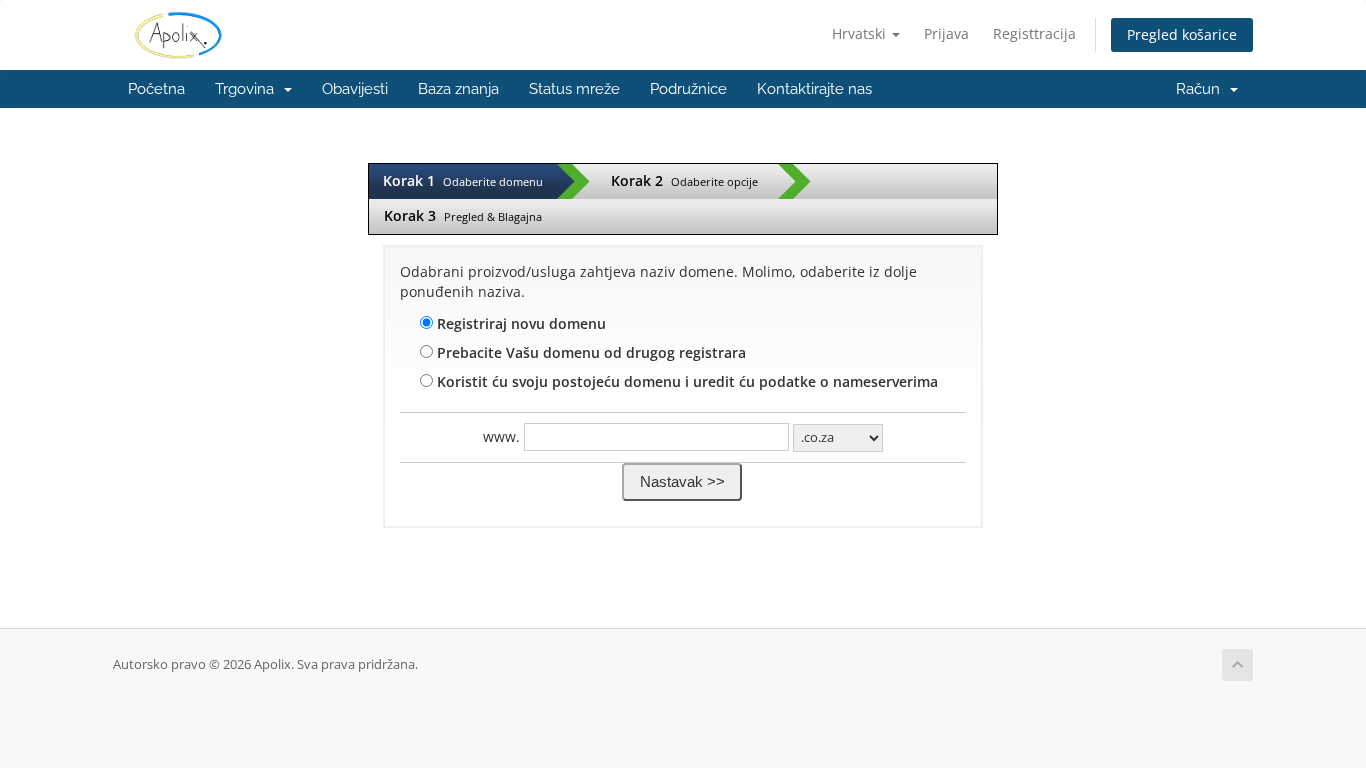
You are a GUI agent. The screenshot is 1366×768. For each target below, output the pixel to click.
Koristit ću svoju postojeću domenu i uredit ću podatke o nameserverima (685, 381)
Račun (1202, 89)
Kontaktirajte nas (814, 89)
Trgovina (248, 89)
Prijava (946, 33)
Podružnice (688, 89)
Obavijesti (355, 89)
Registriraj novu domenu (519, 323)
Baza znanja (458, 89)
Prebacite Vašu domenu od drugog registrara (589, 352)
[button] (682, 482)
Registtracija (1034, 33)
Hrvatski (861, 33)
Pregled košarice (1182, 34)
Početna (156, 89)
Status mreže (574, 89)
